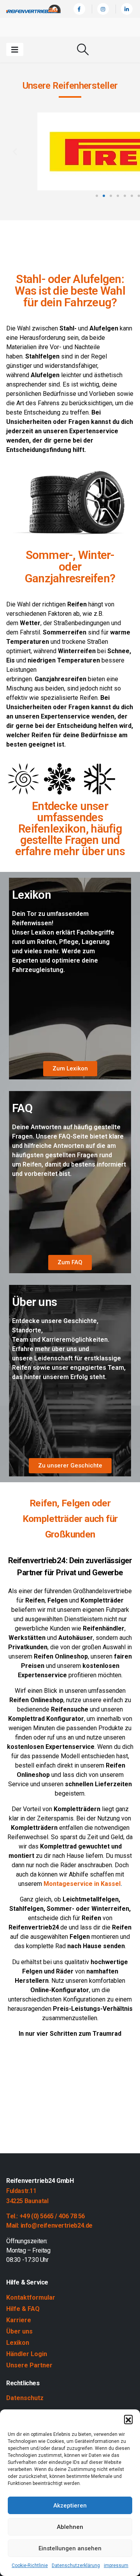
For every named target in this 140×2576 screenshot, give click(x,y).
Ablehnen (70, 2527)
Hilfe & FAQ (23, 2309)
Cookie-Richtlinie (30, 2565)
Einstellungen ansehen (70, 2548)
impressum (116, 2565)
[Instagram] (103, 9)
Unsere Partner (29, 2365)
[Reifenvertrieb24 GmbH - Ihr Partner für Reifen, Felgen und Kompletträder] (33, 9)
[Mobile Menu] (15, 49)
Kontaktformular (31, 2297)
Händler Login (27, 2354)
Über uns (19, 2331)
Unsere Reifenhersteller (70, 85)
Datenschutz (25, 2398)
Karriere (19, 2320)
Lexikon (18, 2343)
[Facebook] (79, 9)
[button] (128, 2419)
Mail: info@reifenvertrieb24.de (49, 2225)
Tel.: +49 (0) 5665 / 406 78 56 (45, 2216)
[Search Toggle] (83, 49)
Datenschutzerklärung (76, 2565)
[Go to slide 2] (104, 196)
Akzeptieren (70, 2506)
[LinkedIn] (127, 9)
